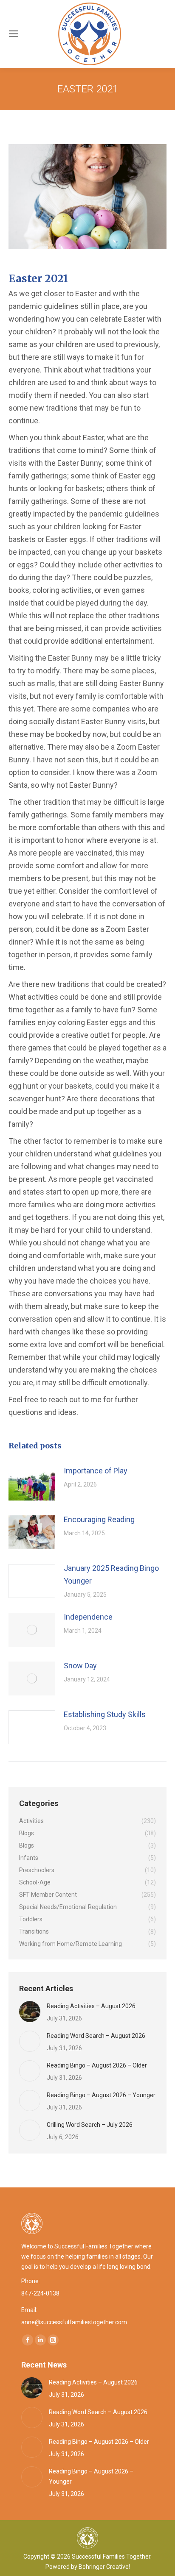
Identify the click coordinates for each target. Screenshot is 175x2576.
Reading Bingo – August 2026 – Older (97, 2065)
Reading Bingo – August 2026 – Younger (101, 2095)
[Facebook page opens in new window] (28, 2340)
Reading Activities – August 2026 (91, 2006)
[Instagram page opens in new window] (53, 2340)
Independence (88, 1617)
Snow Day (80, 1666)
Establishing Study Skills (105, 1714)
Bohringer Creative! (104, 2567)
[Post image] (32, 1484)
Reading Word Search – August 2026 (96, 2036)
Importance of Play (96, 1471)
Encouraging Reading (99, 1519)
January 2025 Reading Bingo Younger (111, 1574)
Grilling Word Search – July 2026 (90, 2125)
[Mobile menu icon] (14, 34)
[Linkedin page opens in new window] (40, 2340)
